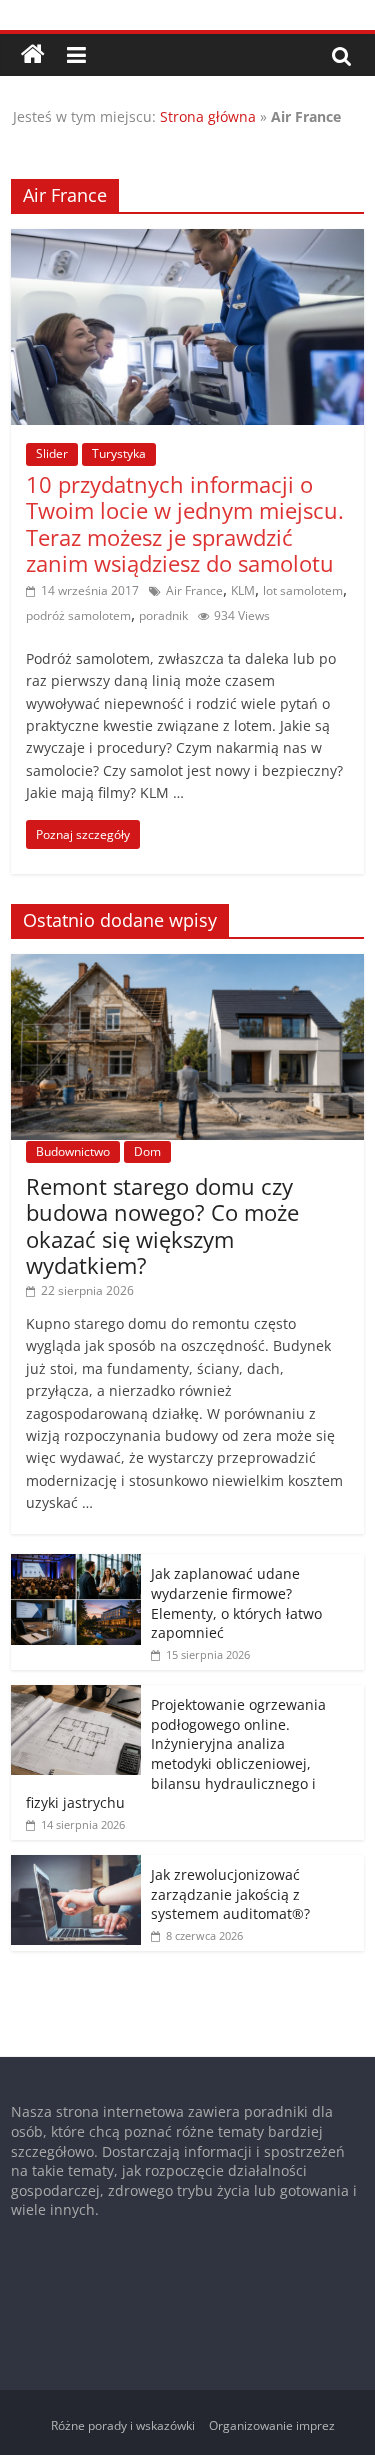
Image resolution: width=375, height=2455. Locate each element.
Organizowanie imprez (272, 2425)
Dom (147, 1151)
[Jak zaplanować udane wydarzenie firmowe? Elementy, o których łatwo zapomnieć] (76, 1564)
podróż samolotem (78, 615)
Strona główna (208, 116)
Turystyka (119, 453)
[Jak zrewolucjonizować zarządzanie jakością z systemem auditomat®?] (76, 1865)
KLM (243, 590)
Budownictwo (73, 1151)
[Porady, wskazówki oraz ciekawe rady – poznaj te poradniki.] (33, 55)
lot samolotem (303, 590)
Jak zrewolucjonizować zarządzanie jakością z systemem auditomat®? (230, 1894)
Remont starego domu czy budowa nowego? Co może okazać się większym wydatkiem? (162, 1225)
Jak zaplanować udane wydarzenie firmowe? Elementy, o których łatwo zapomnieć (236, 1603)
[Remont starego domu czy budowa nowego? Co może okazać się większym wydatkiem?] (187, 964)
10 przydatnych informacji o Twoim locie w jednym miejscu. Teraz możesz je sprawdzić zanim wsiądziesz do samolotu (185, 523)
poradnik (163, 615)
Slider (52, 453)
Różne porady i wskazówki (123, 2425)
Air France (194, 590)
